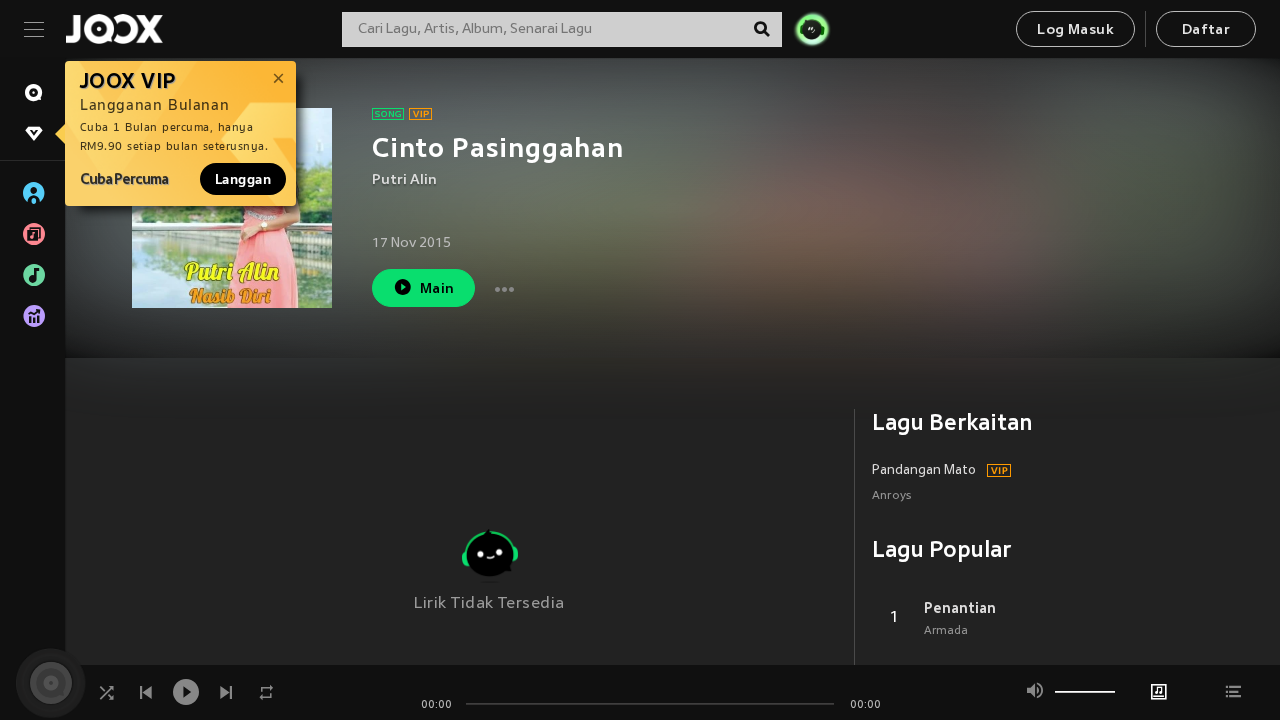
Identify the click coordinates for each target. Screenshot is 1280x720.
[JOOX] (114, 29)
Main (437, 289)
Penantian (960, 608)
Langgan (243, 179)
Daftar (1206, 30)
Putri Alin (404, 180)
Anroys (891, 496)
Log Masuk (1075, 30)
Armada (946, 631)
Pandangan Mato (924, 471)
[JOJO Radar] (812, 29)
